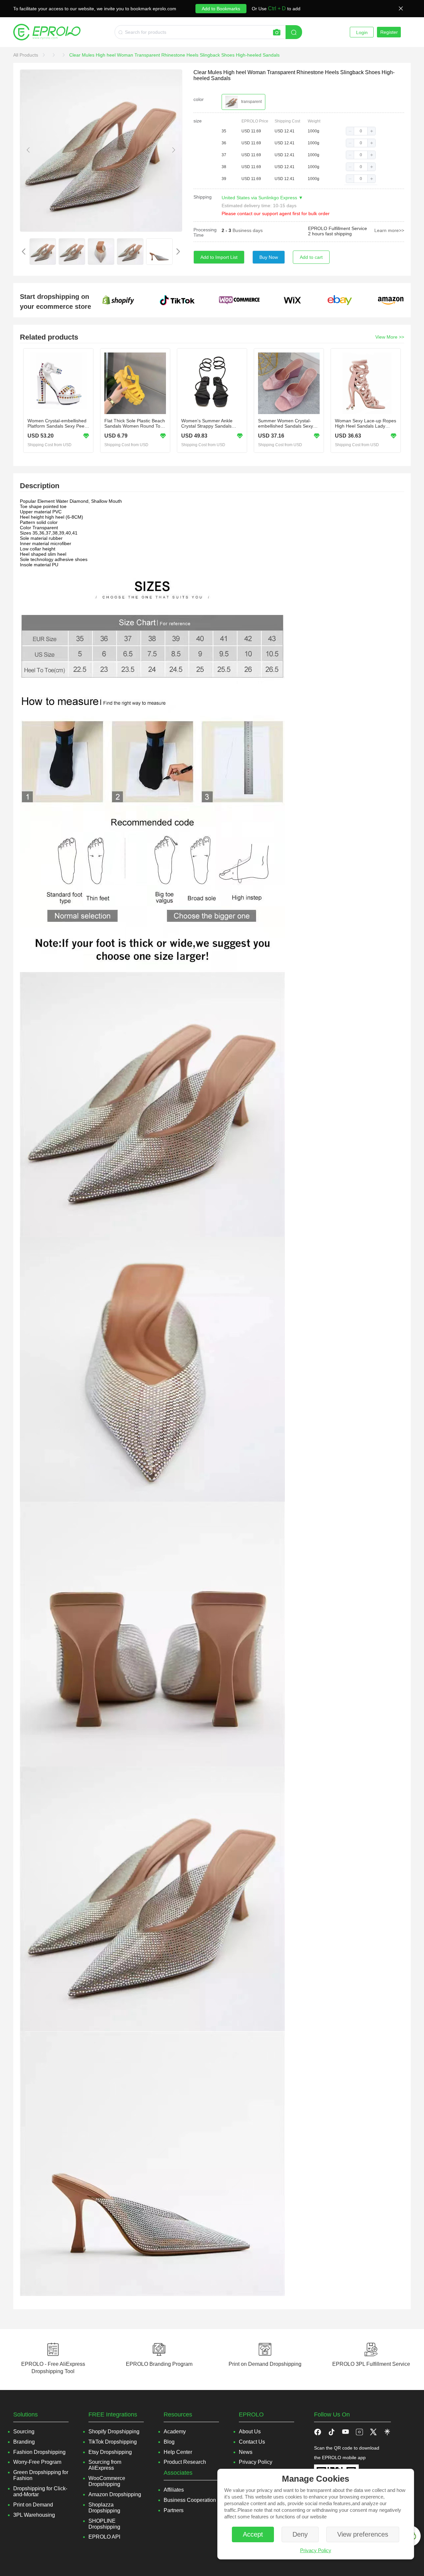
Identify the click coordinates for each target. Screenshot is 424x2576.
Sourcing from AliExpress (105, 2465)
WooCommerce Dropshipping (107, 2481)
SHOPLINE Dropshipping (104, 2524)
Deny (300, 2534)
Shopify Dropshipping (114, 2432)
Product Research (185, 2462)
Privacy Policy (316, 2550)
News (246, 2452)
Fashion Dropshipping (39, 2452)
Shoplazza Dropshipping (104, 2508)
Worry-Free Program (37, 2462)
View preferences (363, 2534)
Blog (169, 2442)
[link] (26, 55)
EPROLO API (104, 2537)
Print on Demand (33, 2505)
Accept (253, 2534)
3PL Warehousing (34, 2515)
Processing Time (205, 232)
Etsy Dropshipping (110, 2452)
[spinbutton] (361, 131)
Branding (24, 2442)
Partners (174, 2510)
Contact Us (252, 2442)
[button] (350, 131)
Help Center (178, 2452)
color (199, 99)
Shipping (203, 197)
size (198, 121)
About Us (250, 2432)
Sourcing (24, 2432)
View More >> (390, 337)
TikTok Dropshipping (113, 2442)
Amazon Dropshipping (115, 2494)
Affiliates (174, 2490)
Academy (175, 2432)
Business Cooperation (190, 2500)
